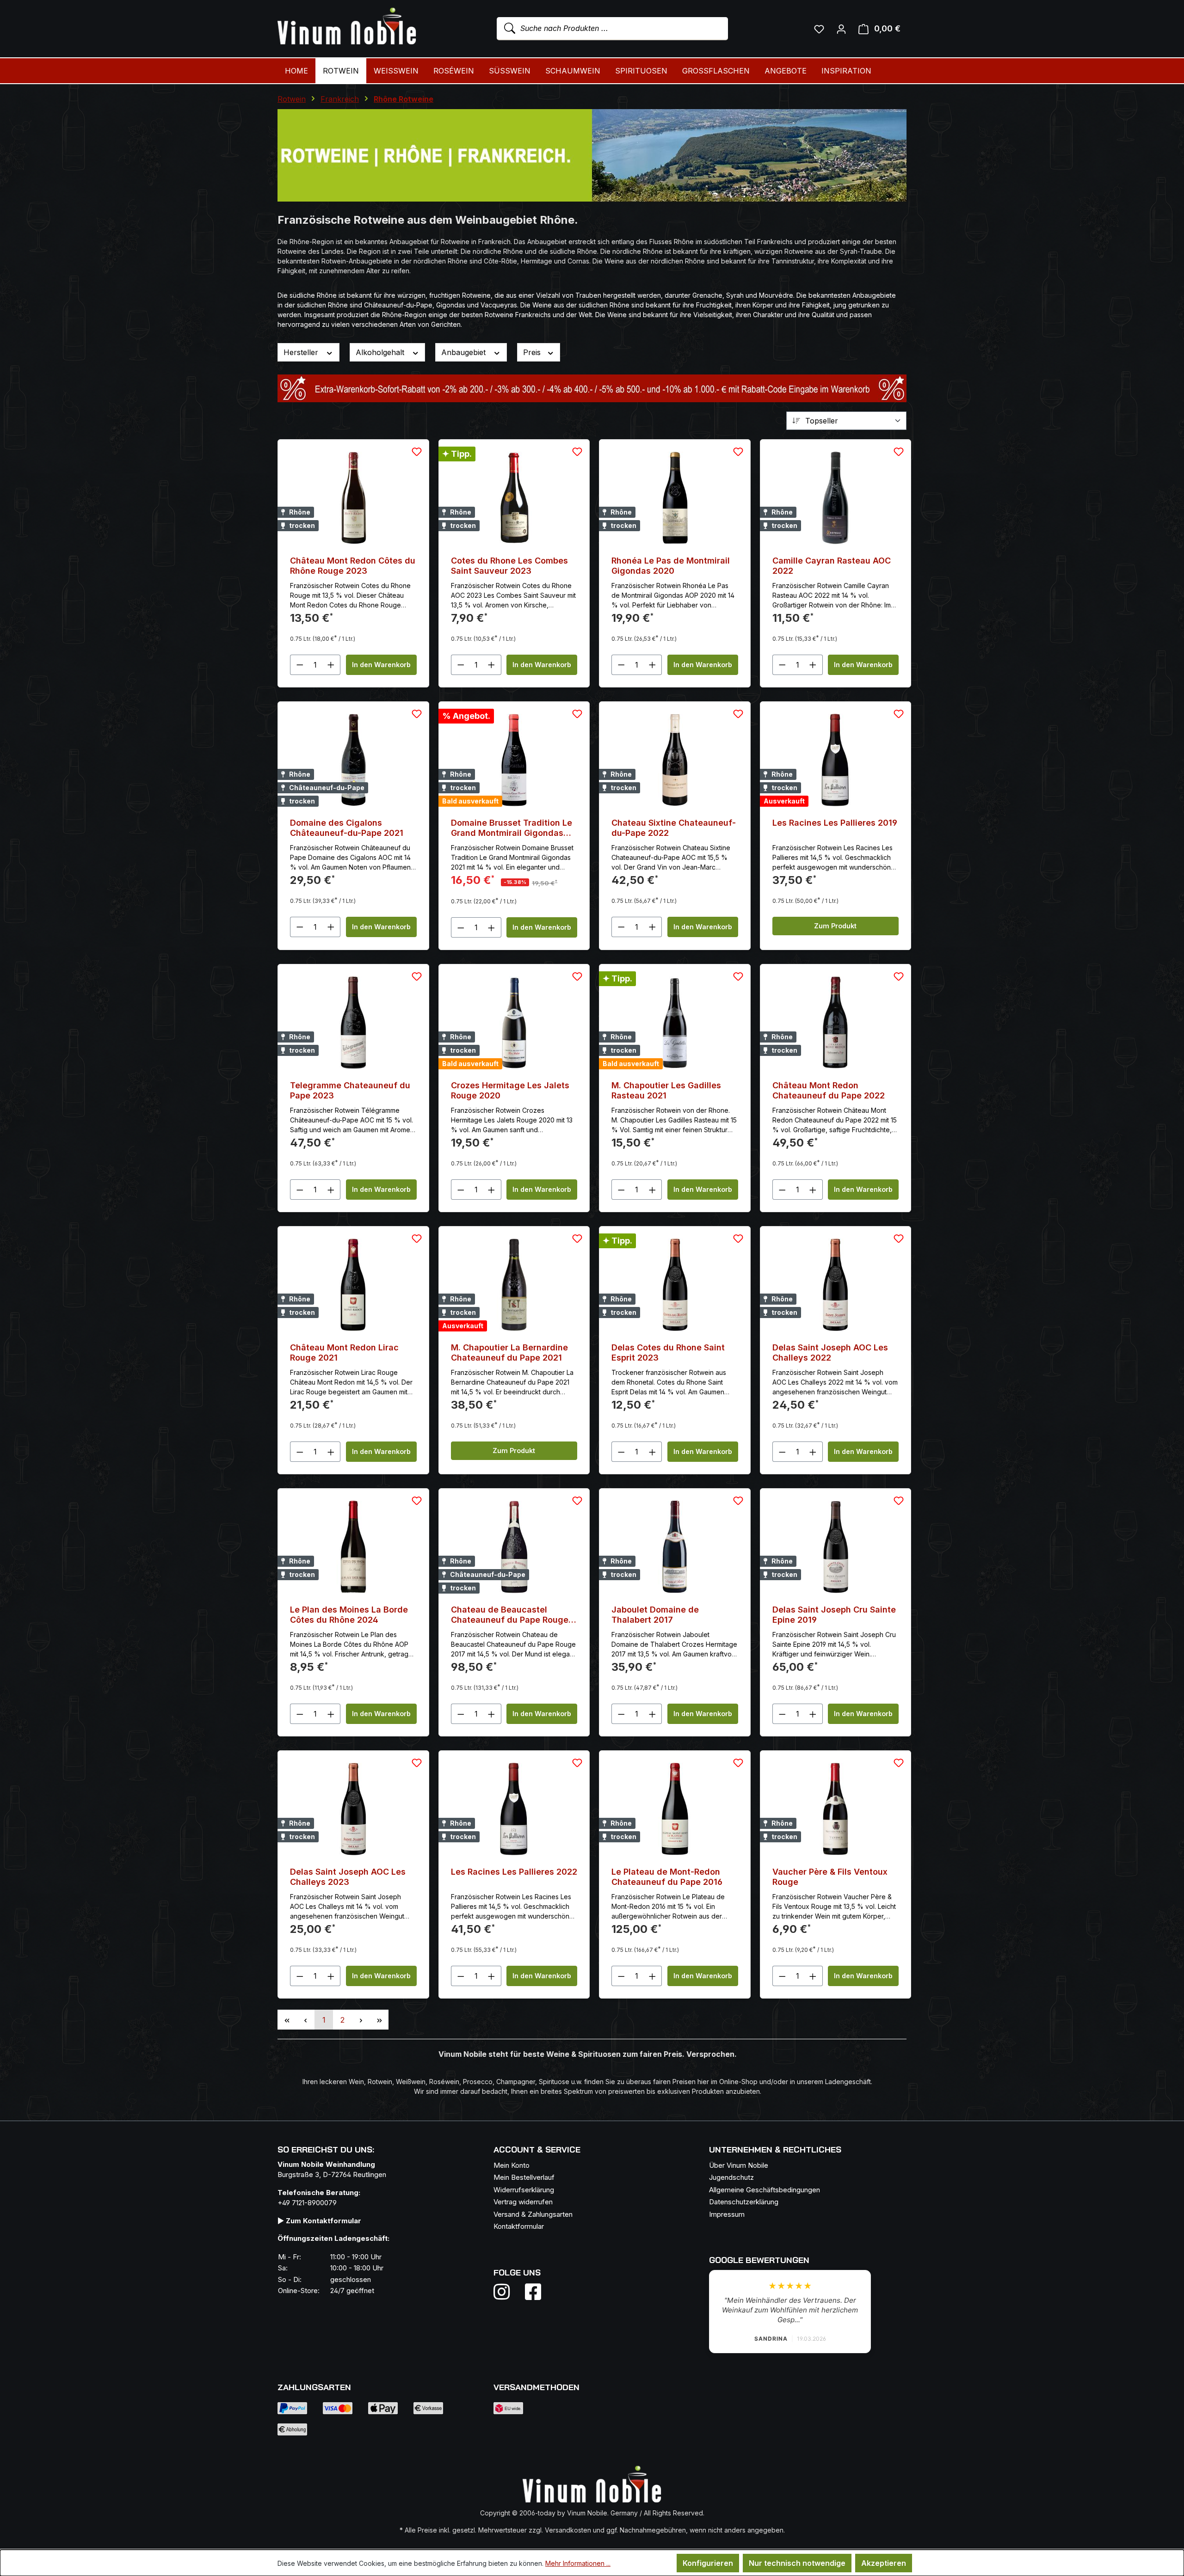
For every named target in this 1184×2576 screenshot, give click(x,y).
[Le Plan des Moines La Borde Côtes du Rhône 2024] (353, 1547)
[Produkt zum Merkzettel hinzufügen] (417, 452)
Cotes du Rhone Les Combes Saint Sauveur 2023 (509, 566)
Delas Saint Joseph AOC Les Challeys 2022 (830, 1352)
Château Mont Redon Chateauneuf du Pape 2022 (829, 1090)
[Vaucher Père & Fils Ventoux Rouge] (836, 1809)
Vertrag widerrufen (523, 2202)
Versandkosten (568, 2530)
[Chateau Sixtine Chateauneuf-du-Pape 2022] (675, 760)
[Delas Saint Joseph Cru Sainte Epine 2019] (836, 1547)
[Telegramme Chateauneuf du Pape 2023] (353, 1023)
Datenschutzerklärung (744, 2202)
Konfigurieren (708, 2563)
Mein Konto (512, 2165)
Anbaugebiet (465, 352)
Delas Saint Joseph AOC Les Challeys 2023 (348, 1877)
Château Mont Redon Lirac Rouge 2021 (344, 1352)
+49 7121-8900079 (307, 2203)
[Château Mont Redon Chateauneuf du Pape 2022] (836, 1023)
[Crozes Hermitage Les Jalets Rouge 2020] (514, 1023)
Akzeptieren (884, 2563)
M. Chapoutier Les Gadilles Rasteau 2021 (666, 1090)
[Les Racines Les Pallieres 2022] (514, 1809)
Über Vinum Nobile (739, 2165)
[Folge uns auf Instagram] (507, 2292)
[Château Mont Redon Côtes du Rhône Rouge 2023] (353, 498)
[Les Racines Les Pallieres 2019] (836, 760)
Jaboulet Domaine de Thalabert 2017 (655, 1615)
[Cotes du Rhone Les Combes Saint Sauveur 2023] (514, 498)
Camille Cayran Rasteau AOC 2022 (832, 566)
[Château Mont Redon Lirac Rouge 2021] (353, 1285)
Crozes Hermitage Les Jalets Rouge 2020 (510, 1090)
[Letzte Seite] (379, 2020)
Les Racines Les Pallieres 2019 (835, 823)
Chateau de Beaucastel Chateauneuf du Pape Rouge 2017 (510, 1615)
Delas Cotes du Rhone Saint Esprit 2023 (668, 1352)
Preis (533, 352)
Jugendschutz (731, 2177)
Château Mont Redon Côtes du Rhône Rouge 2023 (353, 566)
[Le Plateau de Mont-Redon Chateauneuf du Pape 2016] (675, 1809)
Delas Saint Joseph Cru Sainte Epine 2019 (834, 1615)
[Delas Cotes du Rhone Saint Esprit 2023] (675, 1285)
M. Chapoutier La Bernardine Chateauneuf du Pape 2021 (509, 1352)
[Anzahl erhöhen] (331, 665)
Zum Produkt (835, 926)
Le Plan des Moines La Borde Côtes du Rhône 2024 (349, 1615)
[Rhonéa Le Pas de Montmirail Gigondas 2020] (675, 498)
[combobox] (612, 29)
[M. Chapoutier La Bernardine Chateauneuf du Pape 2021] (514, 1285)
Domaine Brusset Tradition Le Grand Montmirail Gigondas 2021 (512, 828)
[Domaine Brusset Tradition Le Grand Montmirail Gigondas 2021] (514, 760)
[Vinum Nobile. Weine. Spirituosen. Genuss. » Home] (347, 27)
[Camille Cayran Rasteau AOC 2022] (836, 498)
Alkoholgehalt (381, 352)
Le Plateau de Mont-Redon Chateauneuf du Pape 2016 (667, 1877)
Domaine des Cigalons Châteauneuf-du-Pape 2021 (347, 828)
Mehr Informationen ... (578, 2563)
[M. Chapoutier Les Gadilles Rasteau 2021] (675, 1023)
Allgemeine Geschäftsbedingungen (765, 2190)
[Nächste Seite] (361, 2020)
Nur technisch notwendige (797, 2563)
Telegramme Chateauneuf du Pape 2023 (350, 1090)
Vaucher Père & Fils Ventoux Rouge (830, 1877)
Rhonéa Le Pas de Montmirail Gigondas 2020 (671, 566)
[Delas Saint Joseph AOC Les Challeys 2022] (836, 1285)
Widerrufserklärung (524, 2190)
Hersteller (302, 352)
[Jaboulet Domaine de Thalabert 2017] (675, 1547)
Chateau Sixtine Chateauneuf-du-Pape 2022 (674, 828)
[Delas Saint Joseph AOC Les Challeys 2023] (353, 1809)
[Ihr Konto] (841, 29)
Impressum (727, 2214)
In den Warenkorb (381, 665)
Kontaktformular (519, 2226)
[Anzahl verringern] (300, 665)
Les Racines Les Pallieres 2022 (514, 1872)
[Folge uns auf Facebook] (531, 2292)
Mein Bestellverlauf (524, 2177)
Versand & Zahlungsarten (533, 2214)
